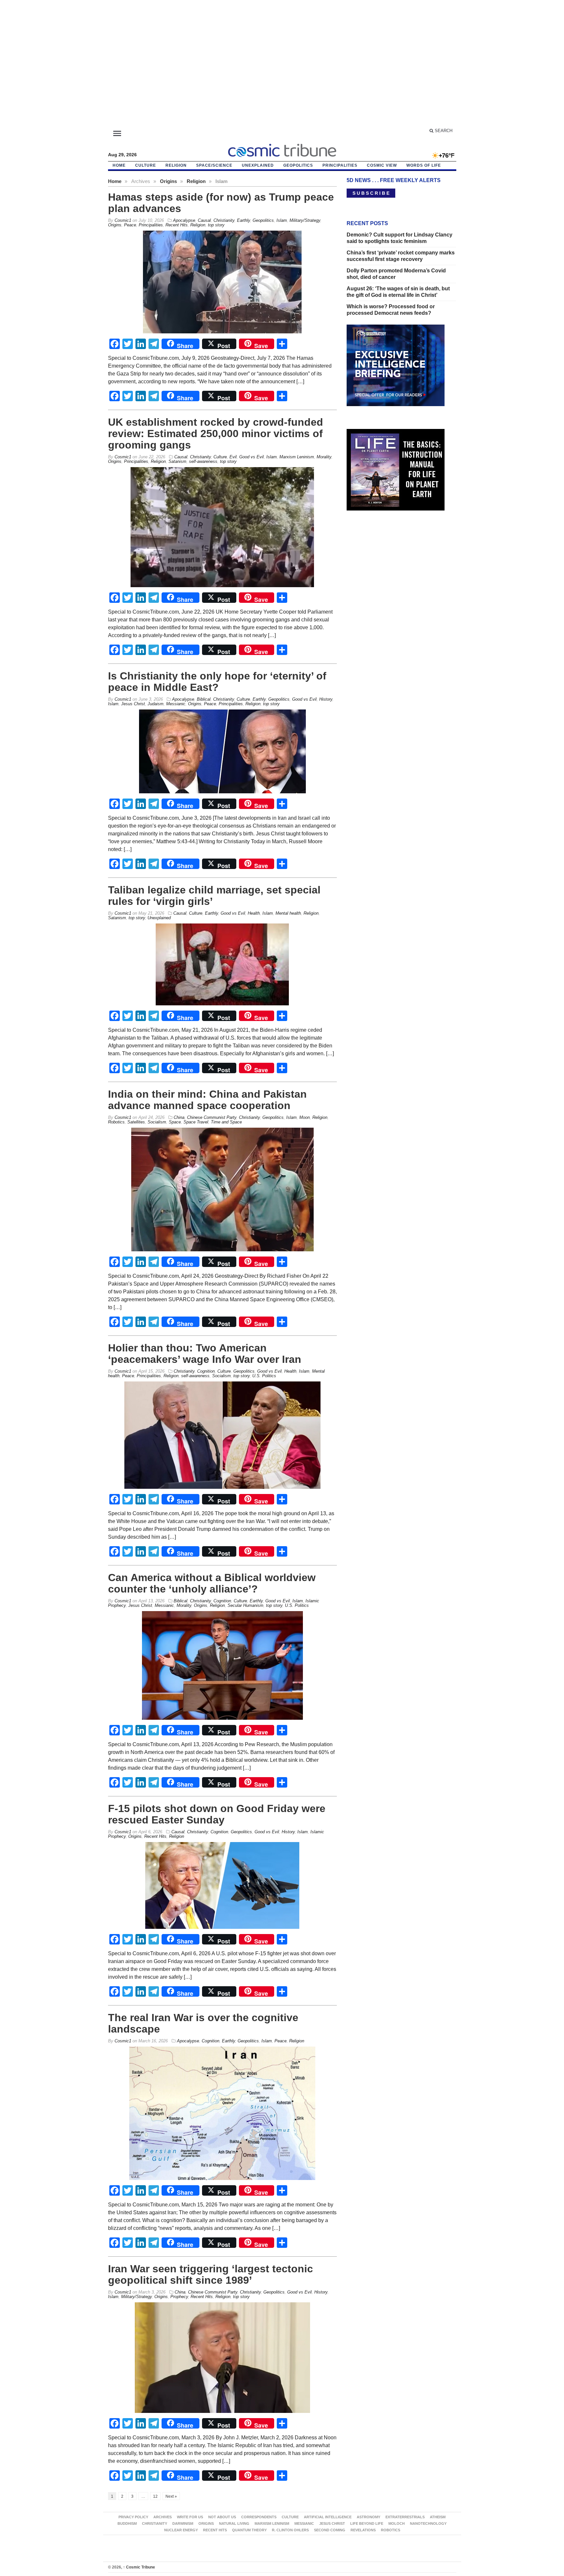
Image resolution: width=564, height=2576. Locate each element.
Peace (130, 225)
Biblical (204, 699)
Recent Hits (177, 225)
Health (254, 913)
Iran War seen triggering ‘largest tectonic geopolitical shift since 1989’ (211, 2274)
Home (115, 181)
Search (443, 131)
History (326, 699)
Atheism (438, 2517)
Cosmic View (382, 165)
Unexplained (258, 165)
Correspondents (259, 2517)
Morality (324, 457)
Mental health (288, 913)
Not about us (222, 2517)
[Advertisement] (282, 67)
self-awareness (203, 461)
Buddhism (127, 2523)
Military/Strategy (305, 220)
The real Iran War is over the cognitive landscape (203, 2023)
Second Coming (330, 2530)
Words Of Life (424, 165)
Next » (171, 2496)
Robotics (116, 1122)
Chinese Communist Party (212, 1117)
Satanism (177, 461)
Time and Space (226, 1122)
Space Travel (196, 1122)
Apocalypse (184, 220)
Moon (305, 1117)
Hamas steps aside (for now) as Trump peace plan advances (221, 203)
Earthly (243, 220)
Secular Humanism (245, 1605)
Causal (204, 220)
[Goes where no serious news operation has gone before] (282, 149)
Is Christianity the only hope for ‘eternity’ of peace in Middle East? (217, 682)
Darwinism (183, 2523)
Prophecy (179, 2297)
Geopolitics (298, 165)
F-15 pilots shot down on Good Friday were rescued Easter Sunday (217, 1814)
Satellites (136, 1122)
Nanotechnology (428, 2523)
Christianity (224, 220)
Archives (163, 2517)
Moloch (397, 2523)
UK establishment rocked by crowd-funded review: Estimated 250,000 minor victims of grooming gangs (216, 434)
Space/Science (214, 165)
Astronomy (368, 2517)
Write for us (190, 2517)
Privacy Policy (133, 2517)
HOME (119, 165)
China (179, 1117)
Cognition (206, 1371)
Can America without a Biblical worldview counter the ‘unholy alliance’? (212, 1583)
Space (175, 1122)
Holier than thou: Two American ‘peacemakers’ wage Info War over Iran (205, 1354)
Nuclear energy (181, 2530)
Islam (282, 220)
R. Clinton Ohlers (290, 2530)
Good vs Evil (251, 457)
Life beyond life (367, 2523)
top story (216, 225)
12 (155, 2496)
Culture (146, 165)
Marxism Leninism (297, 457)
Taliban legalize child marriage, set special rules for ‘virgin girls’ (214, 896)
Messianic (176, 704)
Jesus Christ (133, 704)
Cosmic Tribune (139, 2567)
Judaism (156, 704)
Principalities (340, 165)
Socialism (157, 1122)
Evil (233, 457)
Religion (176, 165)
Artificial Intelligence (328, 2517)
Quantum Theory (249, 2530)
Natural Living (234, 2523)
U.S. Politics (264, 1376)
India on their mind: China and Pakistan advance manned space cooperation (207, 1100)
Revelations (363, 2530)
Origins (168, 181)
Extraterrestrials (405, 2517)
